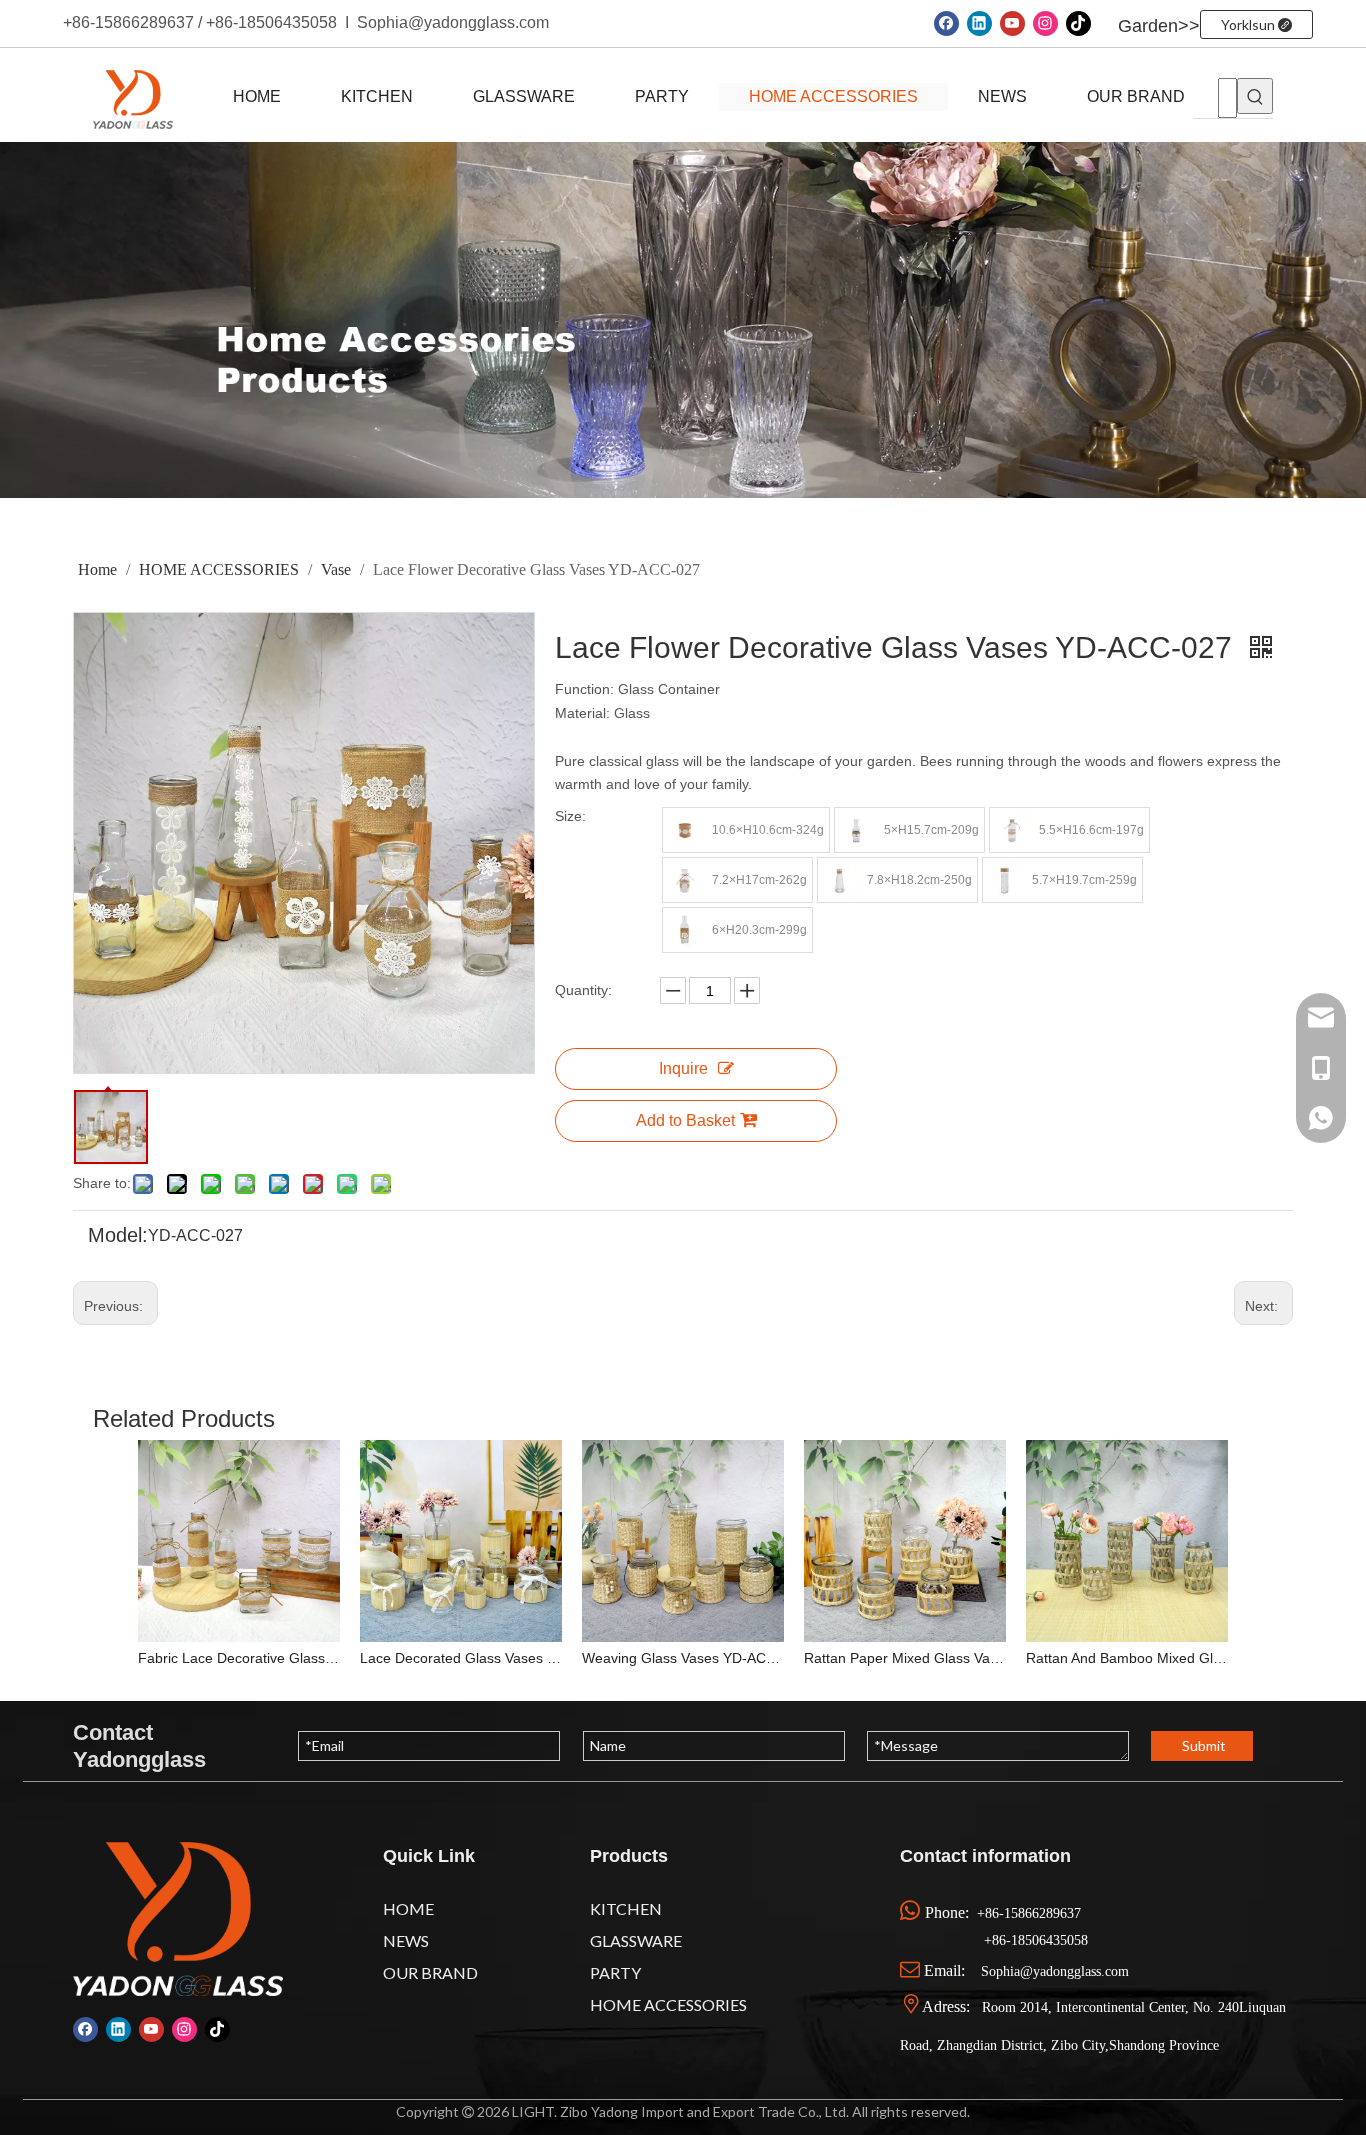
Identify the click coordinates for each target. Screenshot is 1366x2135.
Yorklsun (1249, 24)
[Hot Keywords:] (1255, 96)
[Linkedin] (979, 23)
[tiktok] (1078, 23)
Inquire (683, 1068)
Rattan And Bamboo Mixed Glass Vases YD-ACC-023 (1127, 1658)
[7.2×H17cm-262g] (685, 880)
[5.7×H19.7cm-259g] (1005, 880)
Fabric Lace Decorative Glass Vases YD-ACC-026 (239, 1658)
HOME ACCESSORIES (833, 96)
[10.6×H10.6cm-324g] (685, 830)
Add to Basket (685, 1120)
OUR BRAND (1136, 96)
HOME (257, 96)
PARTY (662, 96)
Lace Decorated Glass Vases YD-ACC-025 (461, 1658)
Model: (118, 1236)
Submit (1204, 1745)
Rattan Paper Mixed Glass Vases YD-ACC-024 (905, 1658)
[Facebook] (946, 23)
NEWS (1002, 96)
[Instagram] (1045, 23)
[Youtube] (1012, 23)
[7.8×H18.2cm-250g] (840, 880)
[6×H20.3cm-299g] (685, 930)
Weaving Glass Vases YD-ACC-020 (683, 1658)
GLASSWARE (524, 96)
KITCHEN (377, 96)
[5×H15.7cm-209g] (857, 830)
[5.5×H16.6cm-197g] (1012, 830)
